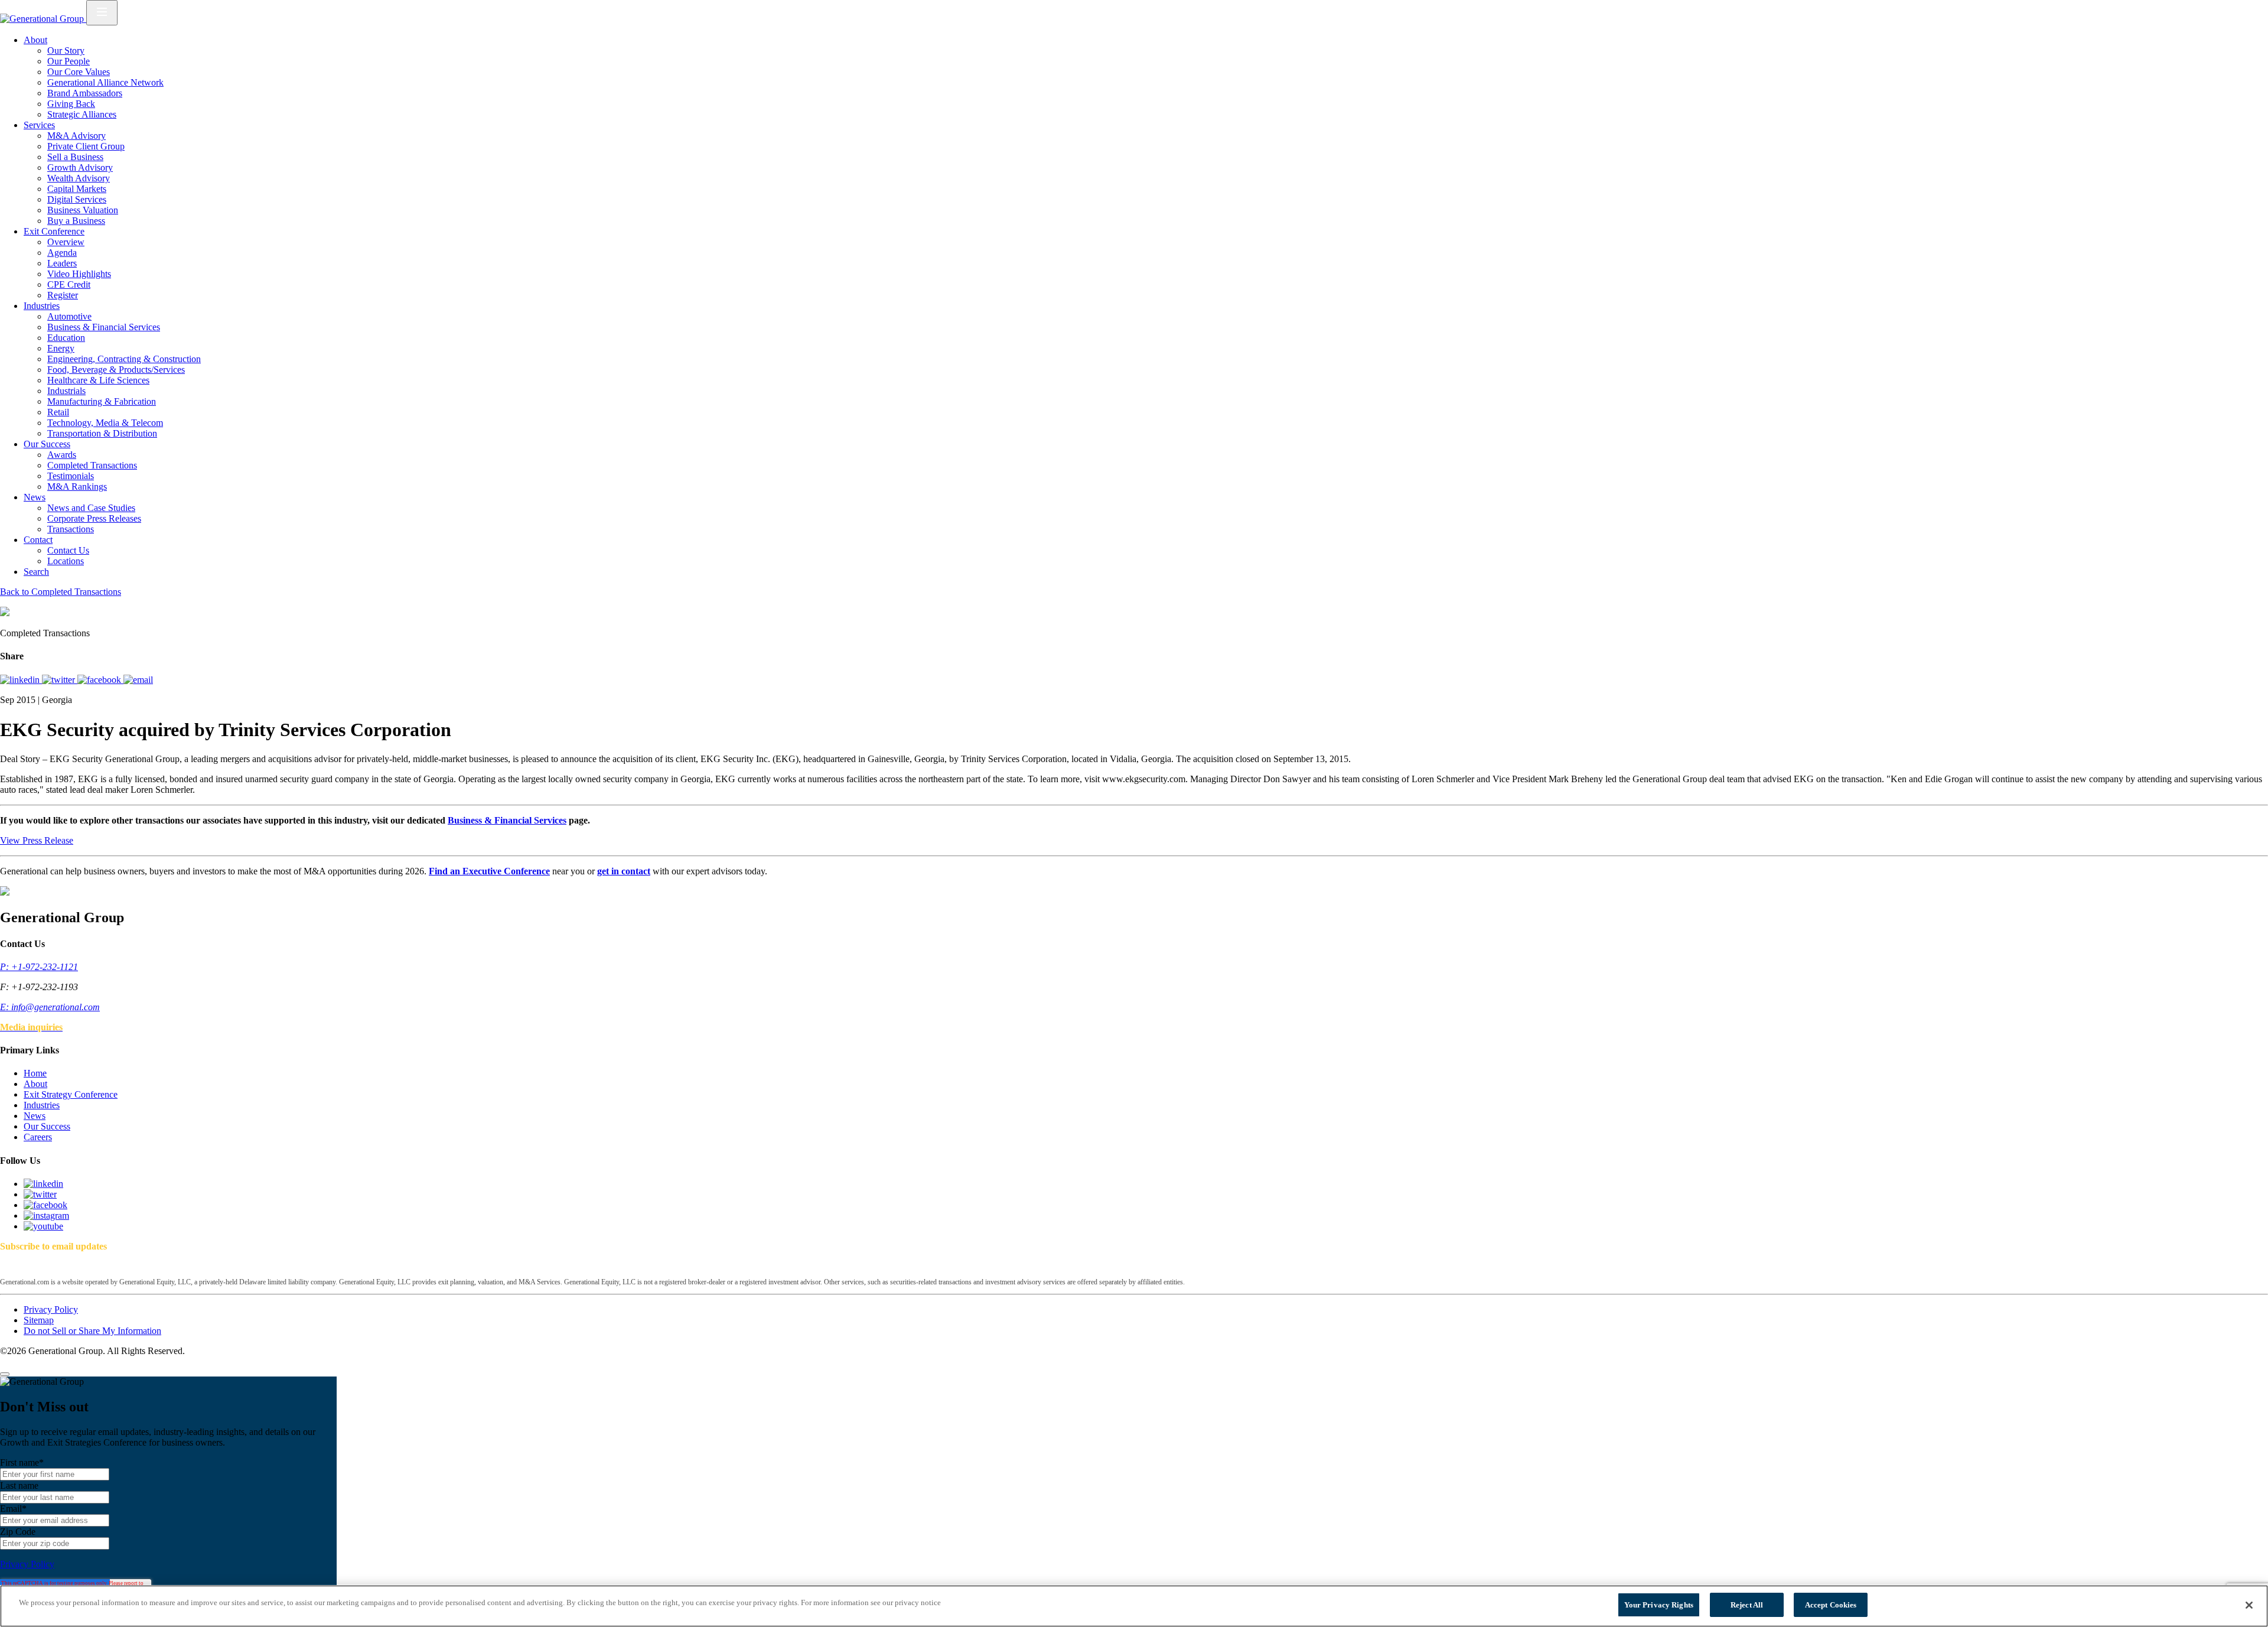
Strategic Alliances (82, 114)
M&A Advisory (76, 136)
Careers (38, 1137)
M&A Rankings (77, 487)
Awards (62, 455)
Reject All (1747, 1605)
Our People (69, 61)
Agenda (62, 253)
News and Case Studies (91, 508)
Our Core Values (79, 72)
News (35, 497)
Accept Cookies (1831, 1605)
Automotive (69, 316)
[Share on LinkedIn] (21, 680)
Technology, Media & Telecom (105, 423)
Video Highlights (79, 274)
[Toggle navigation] (102, 13)
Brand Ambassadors (85, 93)
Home (35, 1073)
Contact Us (68, 550)
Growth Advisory (80, 167)
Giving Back (71, 104)
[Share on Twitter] (60, 680)
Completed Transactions (92, 465)
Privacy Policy (51, 1309)
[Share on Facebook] (100, 680)
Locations (66, 561)
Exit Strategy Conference (71, 1094)
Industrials (66, 391)
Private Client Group (86, 146)
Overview (66, 242)
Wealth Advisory (79, 178)
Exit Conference (54, 231)
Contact (38, 540)
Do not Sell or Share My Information (92, 1331)
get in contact (624, 871)
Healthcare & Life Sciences (98, 380)
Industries (42, 306)
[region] (1134, 1606)
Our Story (66, 51)
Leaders (62, 263)
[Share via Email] (138, 680)
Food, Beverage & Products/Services (116, 370)
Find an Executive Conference (489, 871)
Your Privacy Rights (1659, 1605)
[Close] (5, 1374)
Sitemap (39, 1320)
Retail (58, 412)
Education (66, 338)
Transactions (71, 529)
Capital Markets (77, 189)
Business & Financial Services (104, 327)
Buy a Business (76, 221)
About (35, 40)
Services (39, 125)
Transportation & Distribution (102, 433)
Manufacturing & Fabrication (102, 401)
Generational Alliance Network (105, 82)
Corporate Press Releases (94, 518)
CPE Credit (69, 284)
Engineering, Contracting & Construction (124, 359)
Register (63, 295)
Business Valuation (83, 210)
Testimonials (71, 476)
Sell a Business (75, 157)
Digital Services (77, 199)
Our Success (47, 444)
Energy (61, 348)
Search (36, 572)
